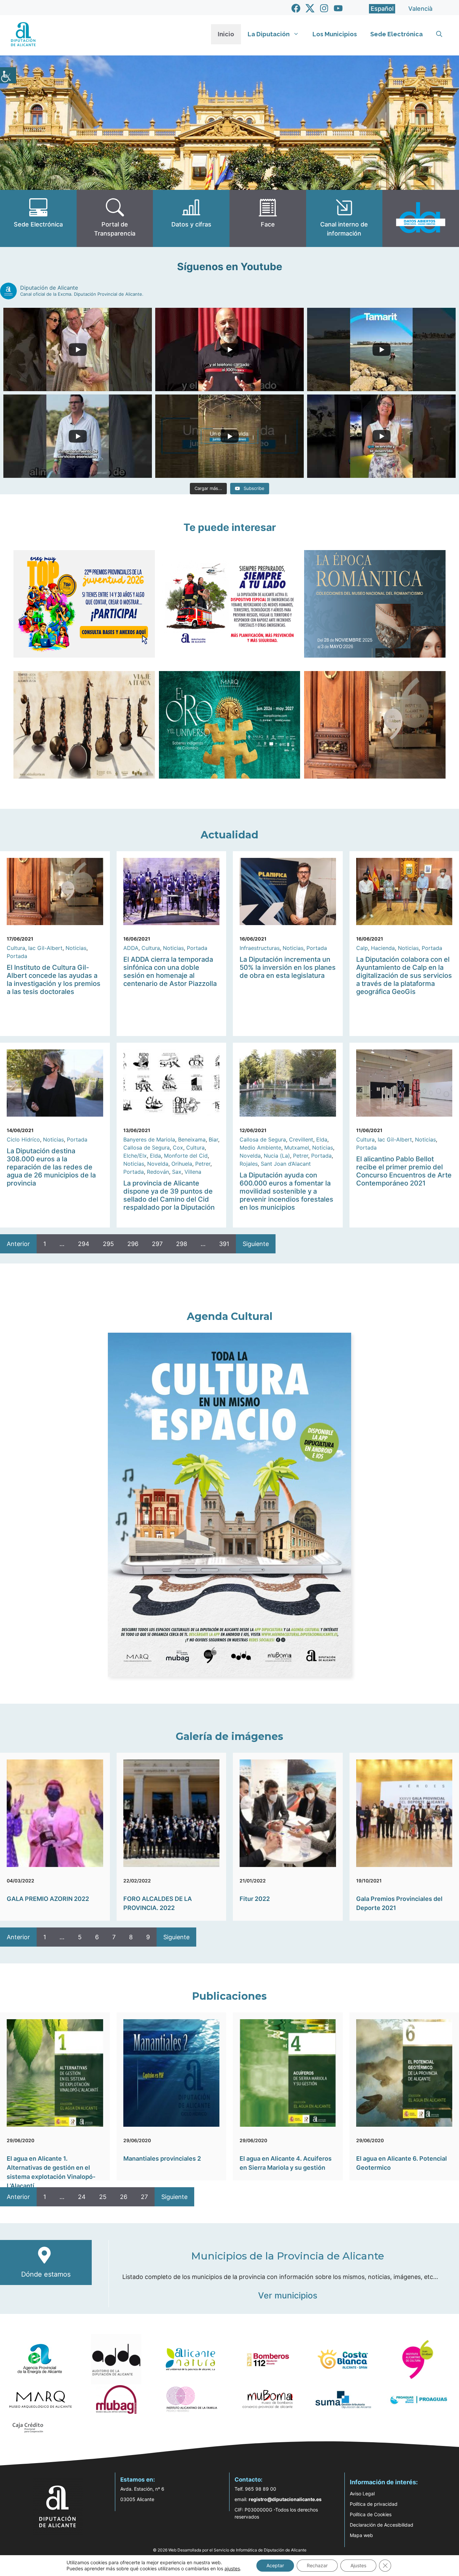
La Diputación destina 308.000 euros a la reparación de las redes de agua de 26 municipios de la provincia (51, 1167)
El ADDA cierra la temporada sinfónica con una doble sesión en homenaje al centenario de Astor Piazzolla (170, 971)
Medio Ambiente (260, 1148)
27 (144, 2197)
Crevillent (301, 1139)
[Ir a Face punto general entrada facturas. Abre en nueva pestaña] (268, 218)
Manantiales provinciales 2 (162, 2158)
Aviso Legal (362, 2494)
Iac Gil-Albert (45, 948)
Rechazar (317, 2565)
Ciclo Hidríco (23, 1139)
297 (157, 1244)
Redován (158, 1172)
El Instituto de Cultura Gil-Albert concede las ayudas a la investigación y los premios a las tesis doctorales (54, 980)
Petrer (203, 1164)
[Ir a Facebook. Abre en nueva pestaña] (296, 8)
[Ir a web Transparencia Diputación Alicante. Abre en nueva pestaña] (115, 218)
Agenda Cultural (230, 1316)
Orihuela (182, 1164)
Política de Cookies (371, 2514)
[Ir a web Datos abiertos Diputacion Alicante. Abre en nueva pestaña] (421, 218)
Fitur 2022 (255, 1899)
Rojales (249, 1164)
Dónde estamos (46, 2274)
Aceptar (275, 2565)
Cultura (16, 948)
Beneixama (192, 1139)
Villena (193, 1172)
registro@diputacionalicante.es (285, 2499)
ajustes (232, 2568)
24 (82, 2197)
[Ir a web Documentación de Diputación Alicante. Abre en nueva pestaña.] (191, 218)
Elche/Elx (135, 1156)
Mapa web (361, 2535)
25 (103, 2197)
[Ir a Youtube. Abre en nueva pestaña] (338, 8)
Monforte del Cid (186, 1156)
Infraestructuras (260, 948)
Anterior (18, 1244)
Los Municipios (335, 34)
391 (224, 1244)
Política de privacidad (374, 2504)
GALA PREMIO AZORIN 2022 (48, 1899)
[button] (439, 34)
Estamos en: (138, 2480)
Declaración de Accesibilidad (382, 2525)
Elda (155, 1156)
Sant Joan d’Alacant (286, 1164)
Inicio (226, 34)
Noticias (76, 948)
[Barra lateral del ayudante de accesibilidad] (8, 75)
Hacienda (383, 948)
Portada (17, 956)
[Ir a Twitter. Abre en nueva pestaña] (310, 8)
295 (108, 1244)
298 (182, 1244)
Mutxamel (297, 1148)
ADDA (131, 948)
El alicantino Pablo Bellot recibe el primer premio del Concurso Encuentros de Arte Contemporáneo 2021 (404, 1171)
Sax (177, 1172)
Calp (362, 948)
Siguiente (256, 1244)
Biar (213, 1139)
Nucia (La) (277, 1156)
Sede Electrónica (397, 34)
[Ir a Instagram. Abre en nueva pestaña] (324, 8)
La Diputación (269, 34)
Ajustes (358, 2565)
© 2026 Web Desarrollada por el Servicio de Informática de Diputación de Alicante (230, 2550)
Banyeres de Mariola (149, 1139)
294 (84, 1244)
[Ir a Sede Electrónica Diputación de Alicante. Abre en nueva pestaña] (38, 218)
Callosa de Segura (147, 1148)
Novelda (158, 1164)
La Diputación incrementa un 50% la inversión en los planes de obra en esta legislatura (288, 967)
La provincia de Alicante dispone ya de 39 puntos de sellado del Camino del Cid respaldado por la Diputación (169, 1195)
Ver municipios (288, 2295)
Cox (178, 1148)
